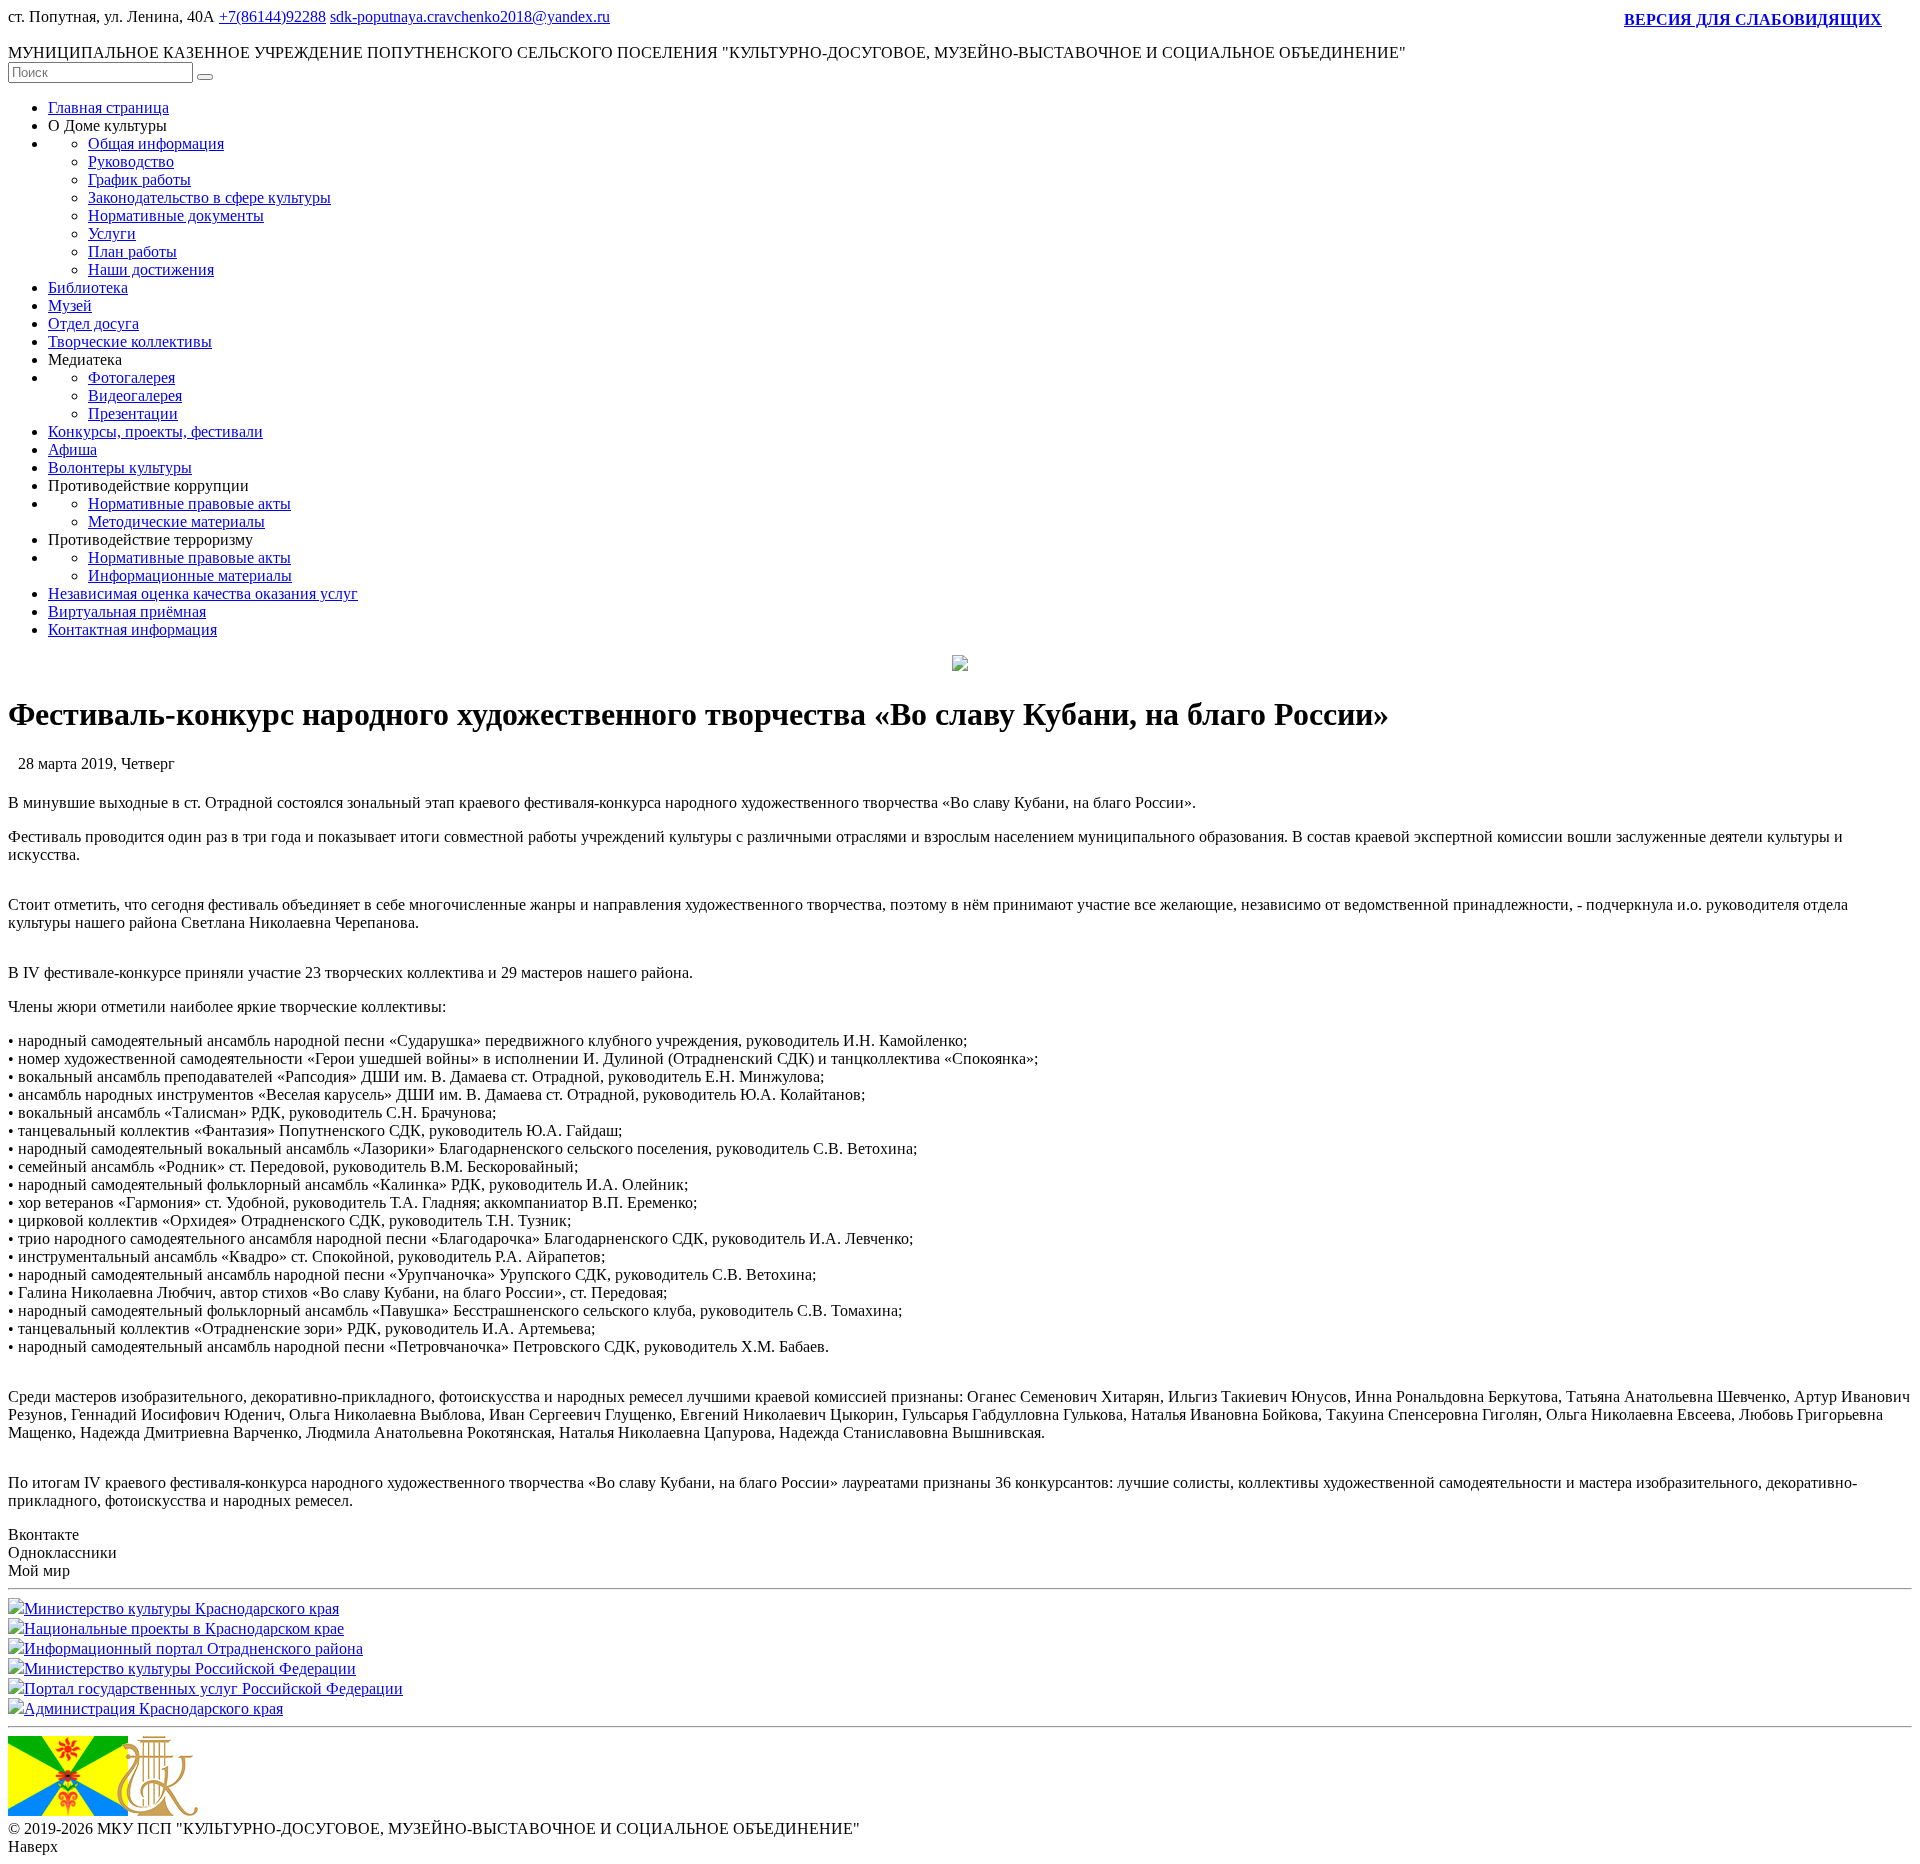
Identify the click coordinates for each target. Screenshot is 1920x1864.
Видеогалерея (135, 395)
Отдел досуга (93, 323)
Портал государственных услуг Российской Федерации (213, 1688)
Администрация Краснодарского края (153, 1708)
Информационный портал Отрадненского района (193, 1648)
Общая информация (156, 143)
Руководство (131, 161)
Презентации (133, 413)
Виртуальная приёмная (127, 611)
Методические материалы (176, 521)
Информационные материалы (190, 575)
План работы (132, 251)
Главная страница (108, 107)
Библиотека (88, 287)
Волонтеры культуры (120, 467)
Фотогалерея (131, 377)
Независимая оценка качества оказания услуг (203, 593)
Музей (70, 305)
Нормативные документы (176, 215)
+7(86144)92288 (272, 16)
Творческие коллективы (130, 341)
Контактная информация (132, 629)
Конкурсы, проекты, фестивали (155, 431)
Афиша (72, 449)
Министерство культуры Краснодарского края (181, 1608)
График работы (139, 179)
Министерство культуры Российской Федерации (190, 1668)
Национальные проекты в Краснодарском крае (184, 1628)
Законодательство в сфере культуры (209, 197)
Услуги (112, 233)
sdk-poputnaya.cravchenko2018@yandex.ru (470, 16)
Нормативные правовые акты (189, 503)
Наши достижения (151, 269)
